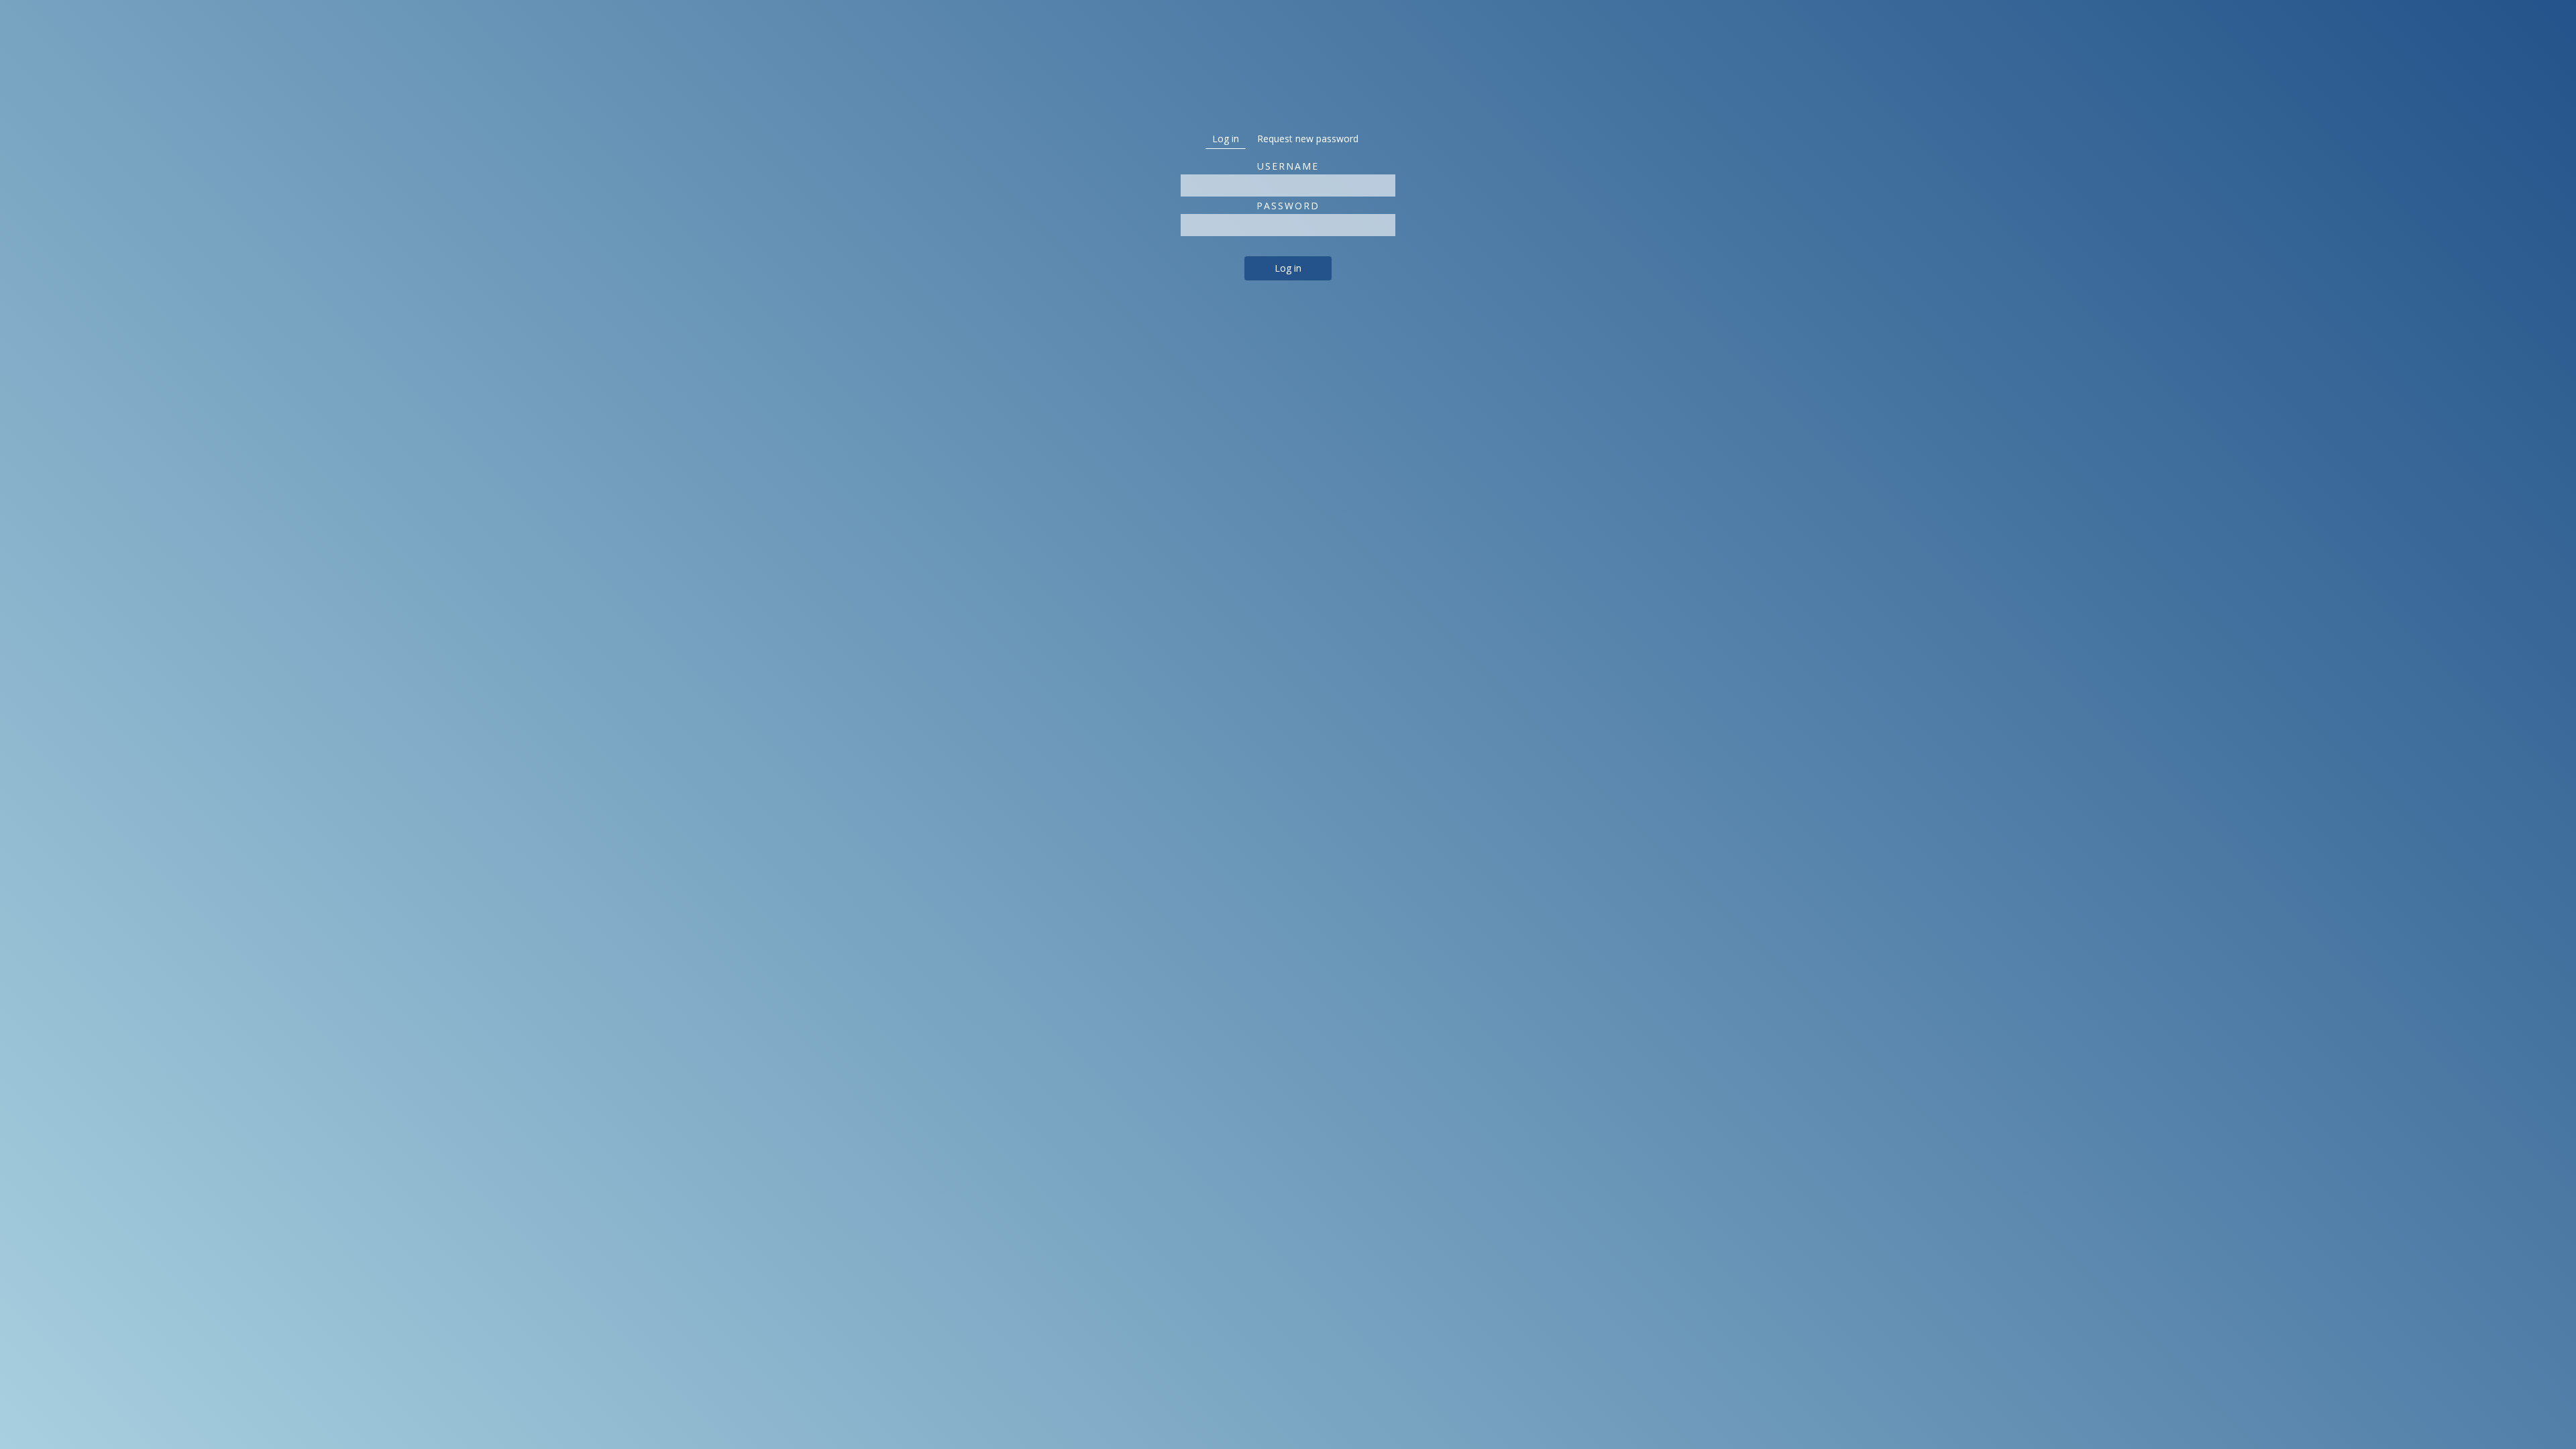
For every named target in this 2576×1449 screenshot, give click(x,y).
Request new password (1308, 139)
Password (1288, 206)
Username (1288, 166)
